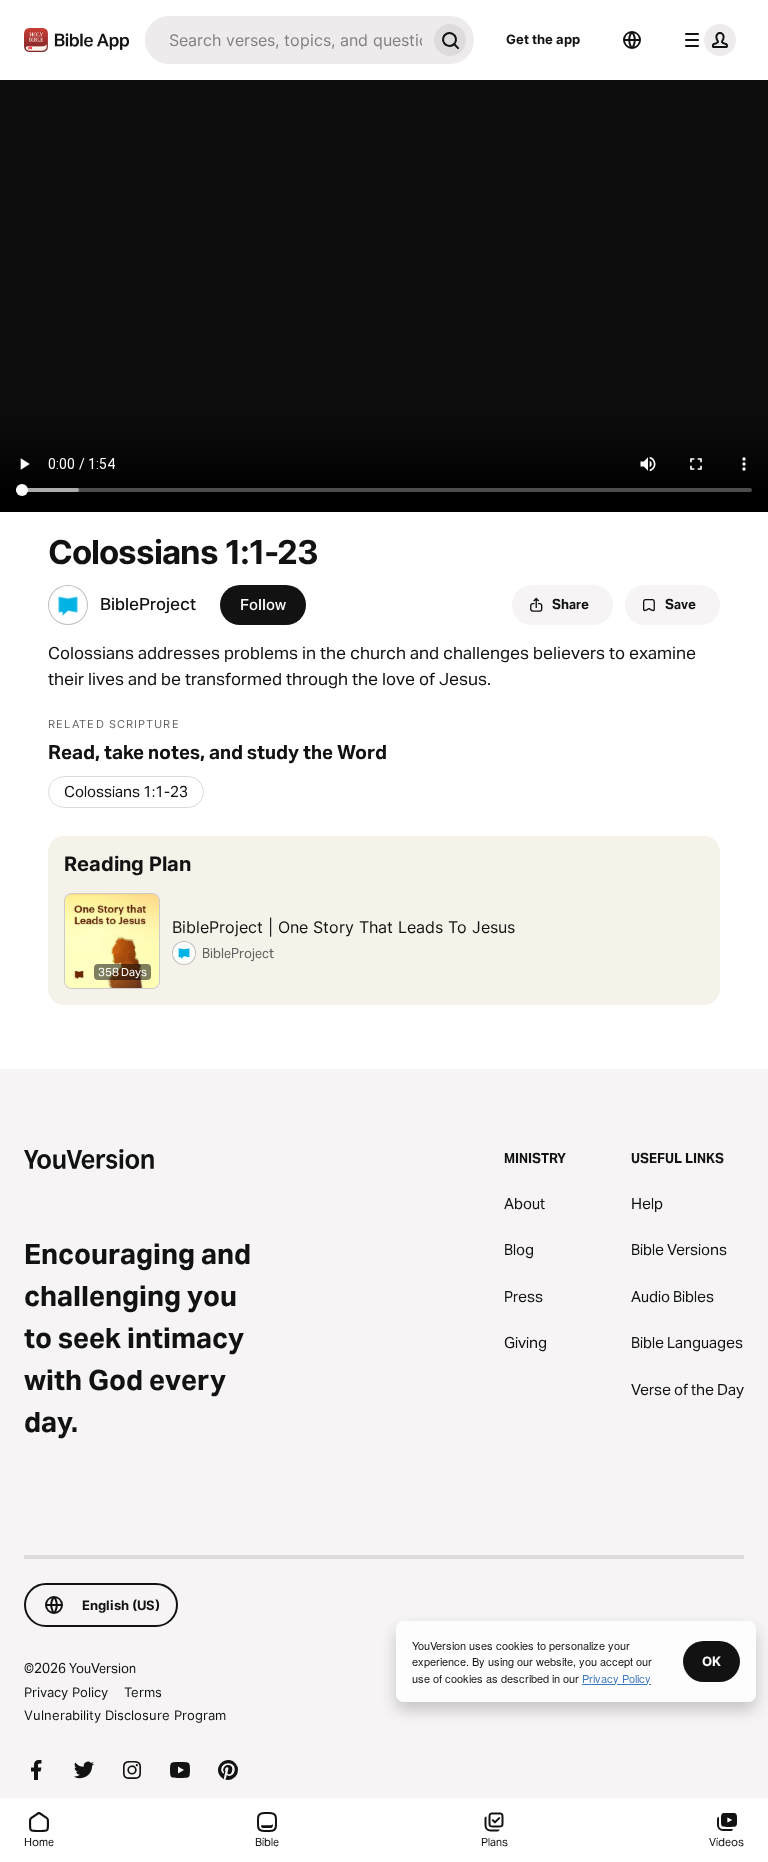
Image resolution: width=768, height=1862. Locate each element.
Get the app (543, 39)
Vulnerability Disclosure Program (125, 1715)
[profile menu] (706, 40)
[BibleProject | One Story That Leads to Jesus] (384, 920)
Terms (143, 1692)
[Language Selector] (632, 40)
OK (711, 1661)
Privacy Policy (66, 1692)
